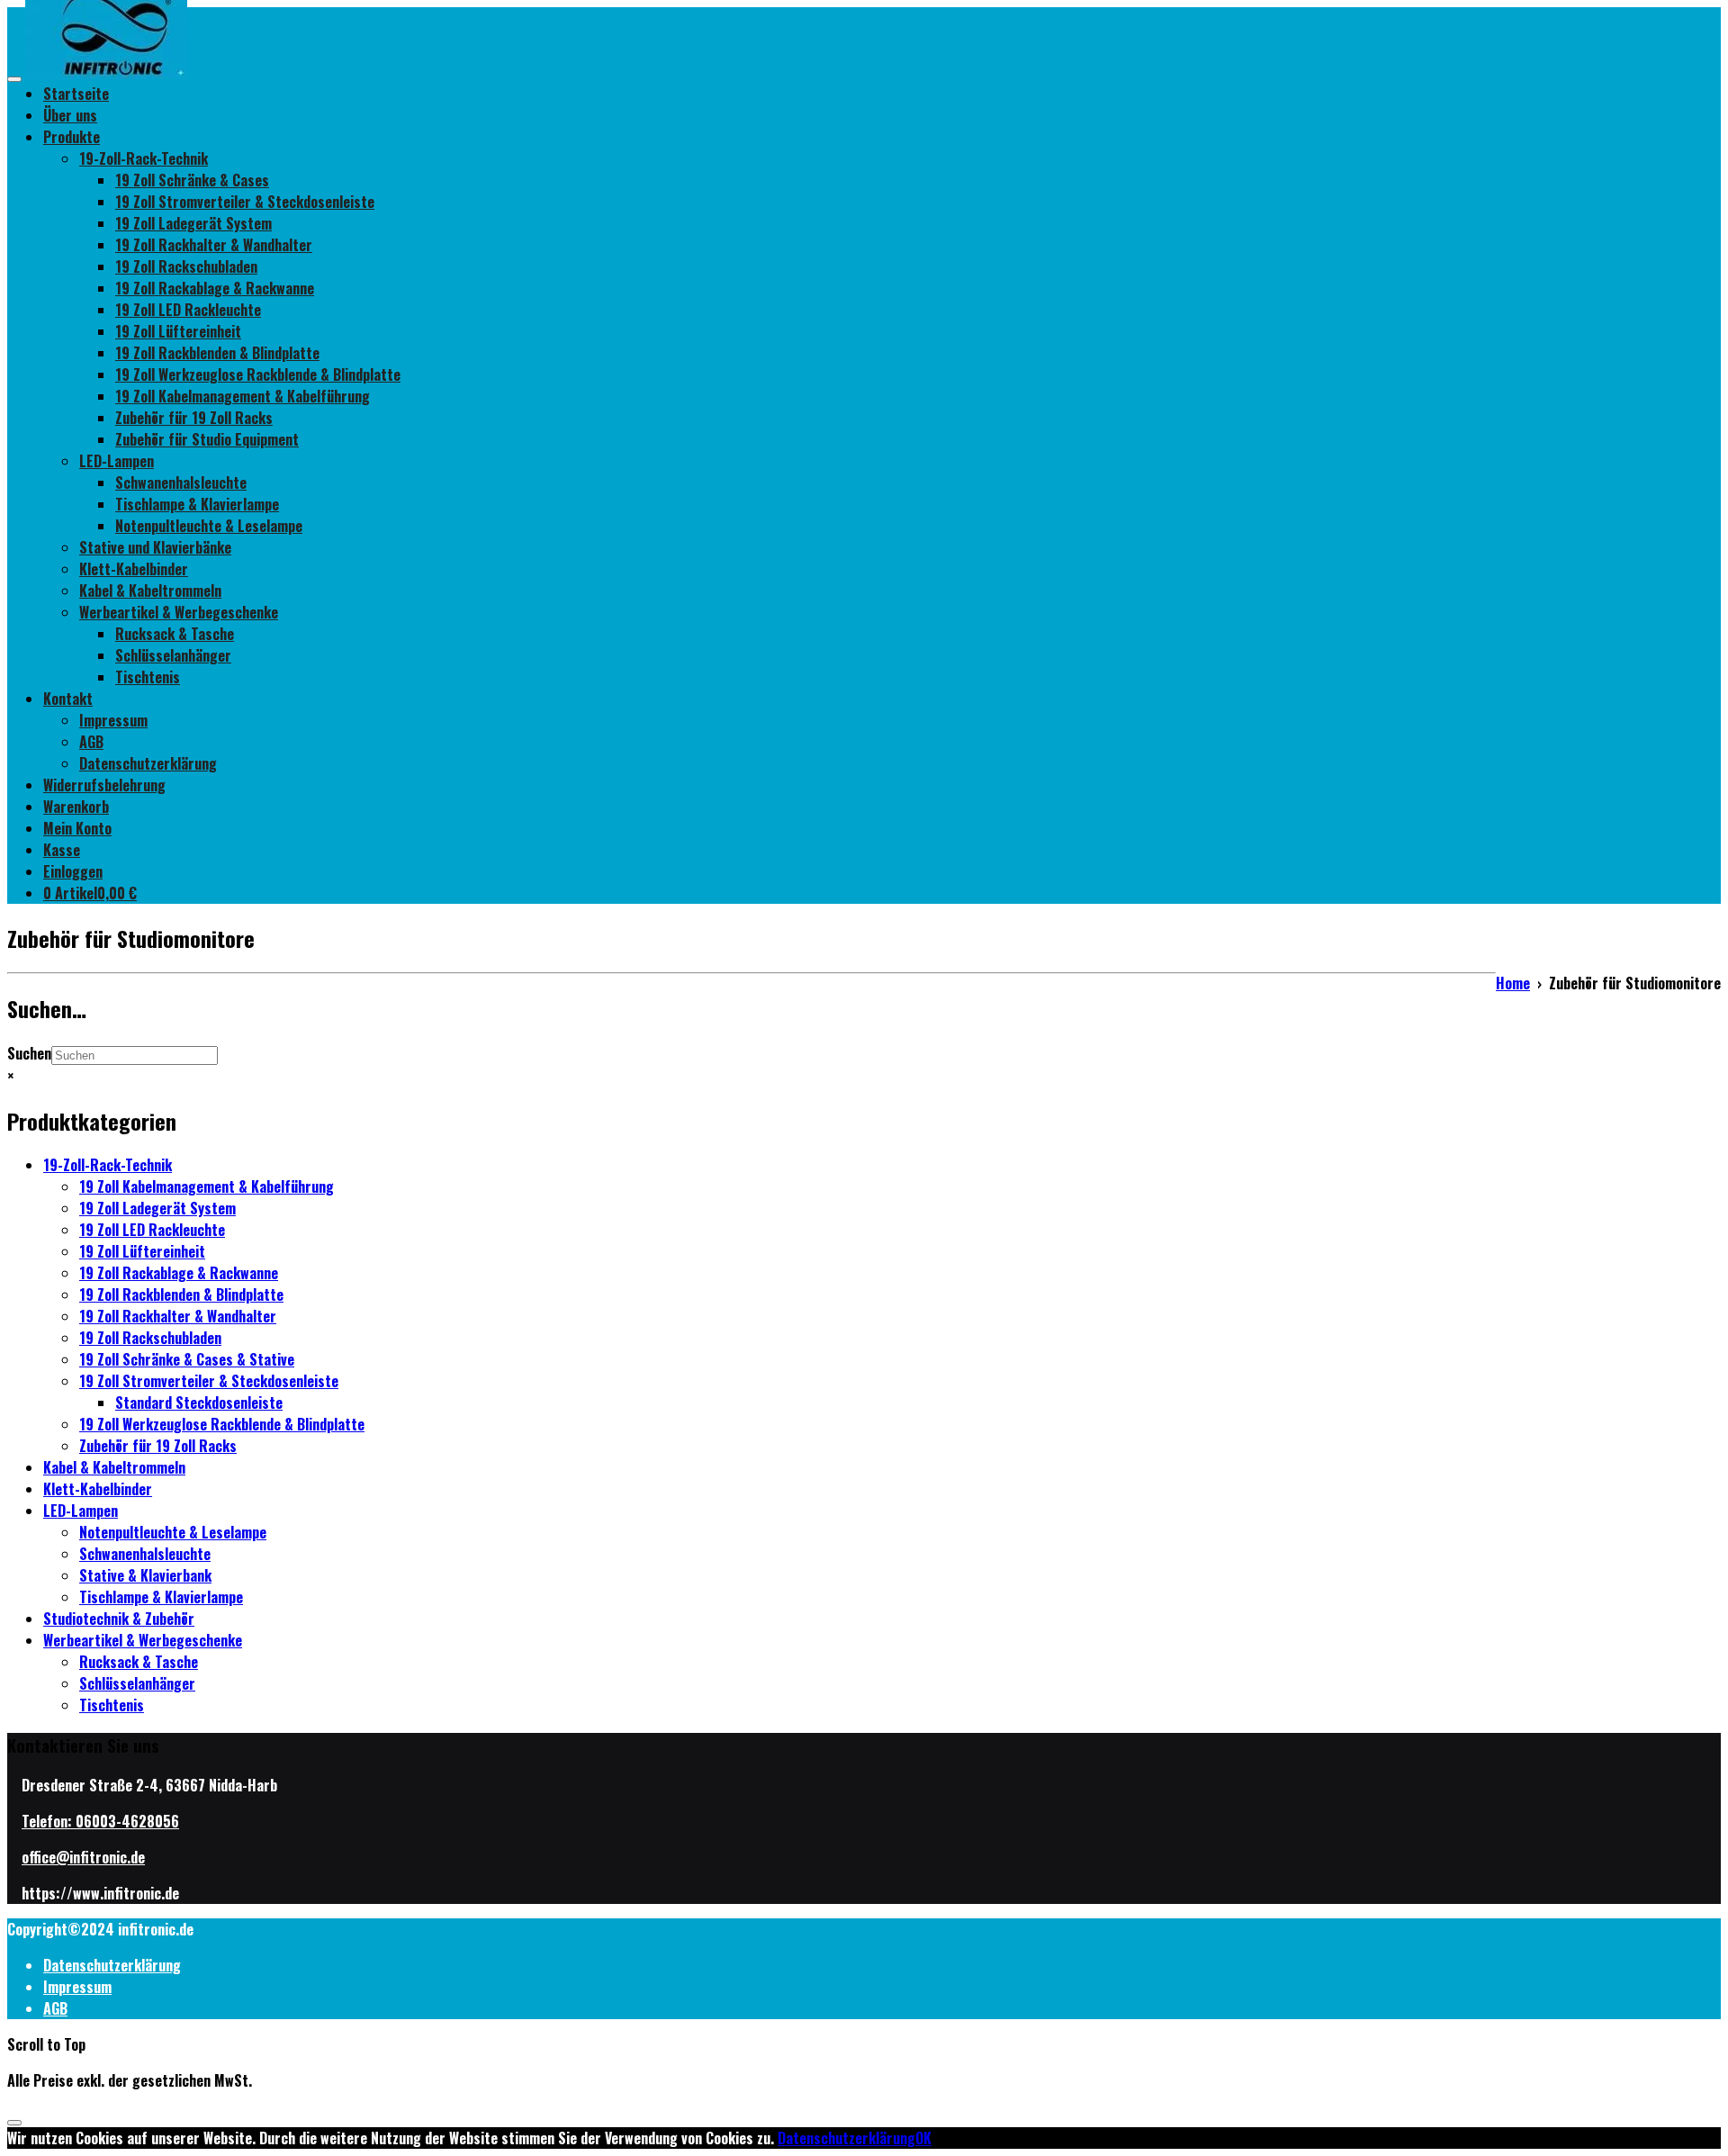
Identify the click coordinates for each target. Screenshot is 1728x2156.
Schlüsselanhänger (173, 655)
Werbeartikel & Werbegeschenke (179, 612)
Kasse (62, 850)
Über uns (70, 115)
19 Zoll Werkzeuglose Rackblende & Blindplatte (258, 374)
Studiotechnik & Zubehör (119, 1619)
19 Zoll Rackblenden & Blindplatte (217, 353)
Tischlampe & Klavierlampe (197, 504)
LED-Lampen (117, 461)
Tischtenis (148, 677)
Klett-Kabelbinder (134, 569)
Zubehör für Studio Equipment (207, 439)
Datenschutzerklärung (148, 763)
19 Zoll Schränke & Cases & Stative (187, 1359)
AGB (91, 742)
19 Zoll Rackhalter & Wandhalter (214, 245)
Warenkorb (76, 807)
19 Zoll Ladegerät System (193, 223)
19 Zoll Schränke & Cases (192, 180)
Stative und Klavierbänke (155, 547)
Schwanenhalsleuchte (181, 483)
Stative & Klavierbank (145, 1575)
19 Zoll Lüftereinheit (178, 331)
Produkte (72, 137)
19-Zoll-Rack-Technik (144, 158)
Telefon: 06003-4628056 (100, 1821)
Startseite (76, 94)
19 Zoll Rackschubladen (186, 266)
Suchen (29, 1053)
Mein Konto (77, 828)
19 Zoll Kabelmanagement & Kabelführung (243, 396)
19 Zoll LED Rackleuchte (188, 310)
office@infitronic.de (83, 1857)
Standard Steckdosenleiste (199, 1403)
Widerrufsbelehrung (104, 785)
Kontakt (68, 699)
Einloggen (73, 871)
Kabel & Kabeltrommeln (150, 591)
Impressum (113, 720)
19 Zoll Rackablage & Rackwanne (215, 288)
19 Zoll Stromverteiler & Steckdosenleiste (245, 202)
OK (923, 2138)
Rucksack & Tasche (175, 634)
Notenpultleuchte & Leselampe (209, 526)
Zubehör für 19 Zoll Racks (194, 418)
